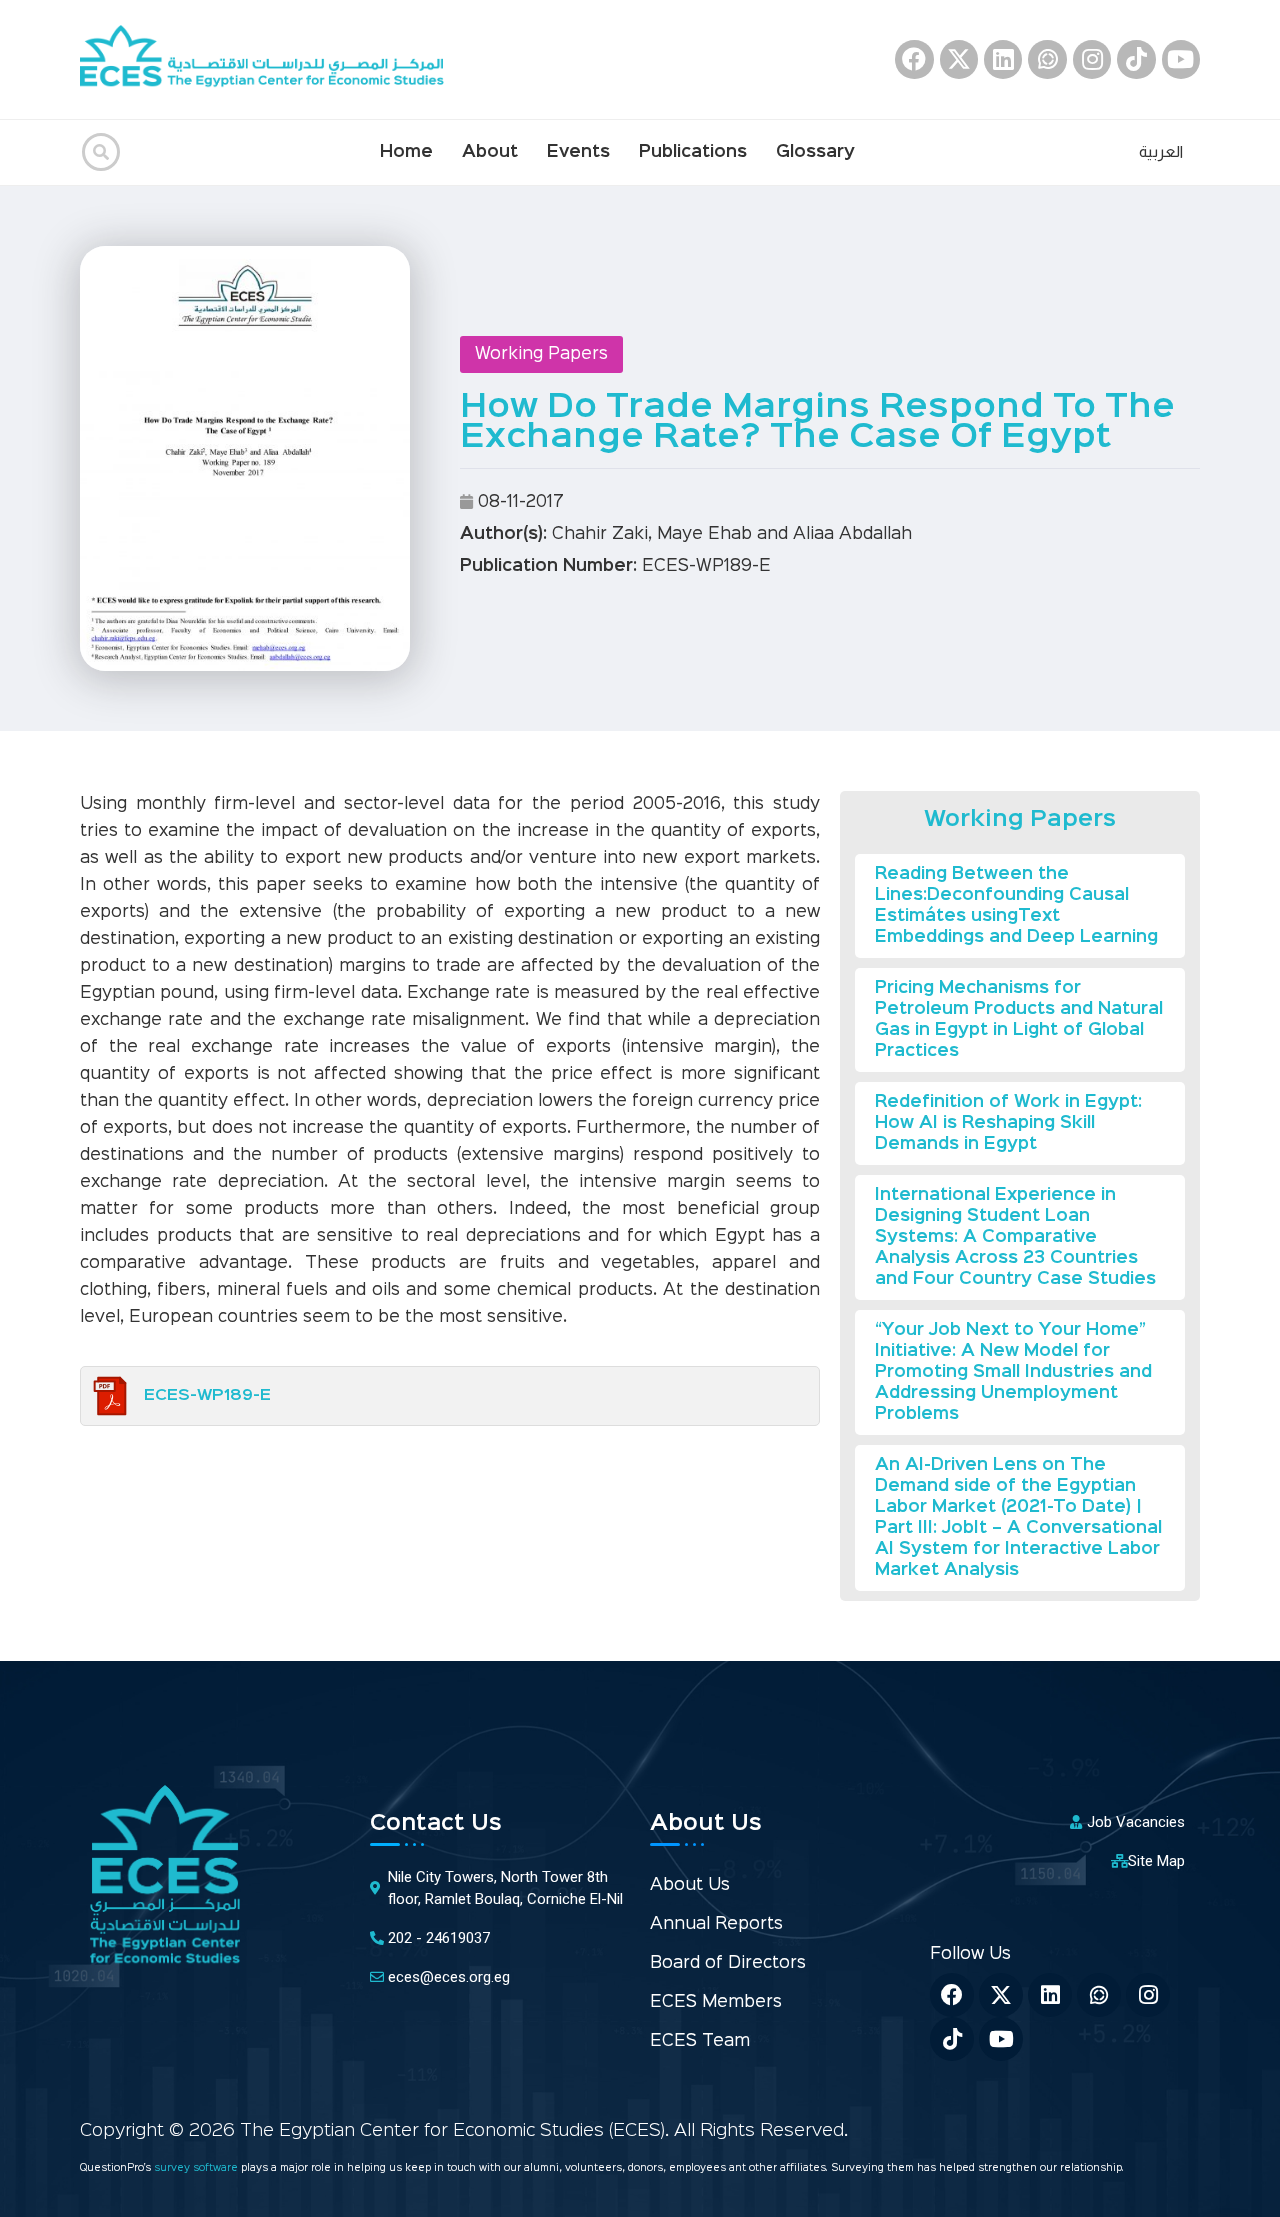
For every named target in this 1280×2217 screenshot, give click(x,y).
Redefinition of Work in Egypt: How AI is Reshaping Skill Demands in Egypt (1008, 1123)
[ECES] (270, 59)
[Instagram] (1092, 59)
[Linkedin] (1003, 59)
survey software (197, 2168)
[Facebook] (914, 59)
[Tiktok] (1136, 59)
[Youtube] (1181, 59)
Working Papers (541, 354)
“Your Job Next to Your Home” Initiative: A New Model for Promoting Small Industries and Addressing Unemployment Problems (1013, 1372)
